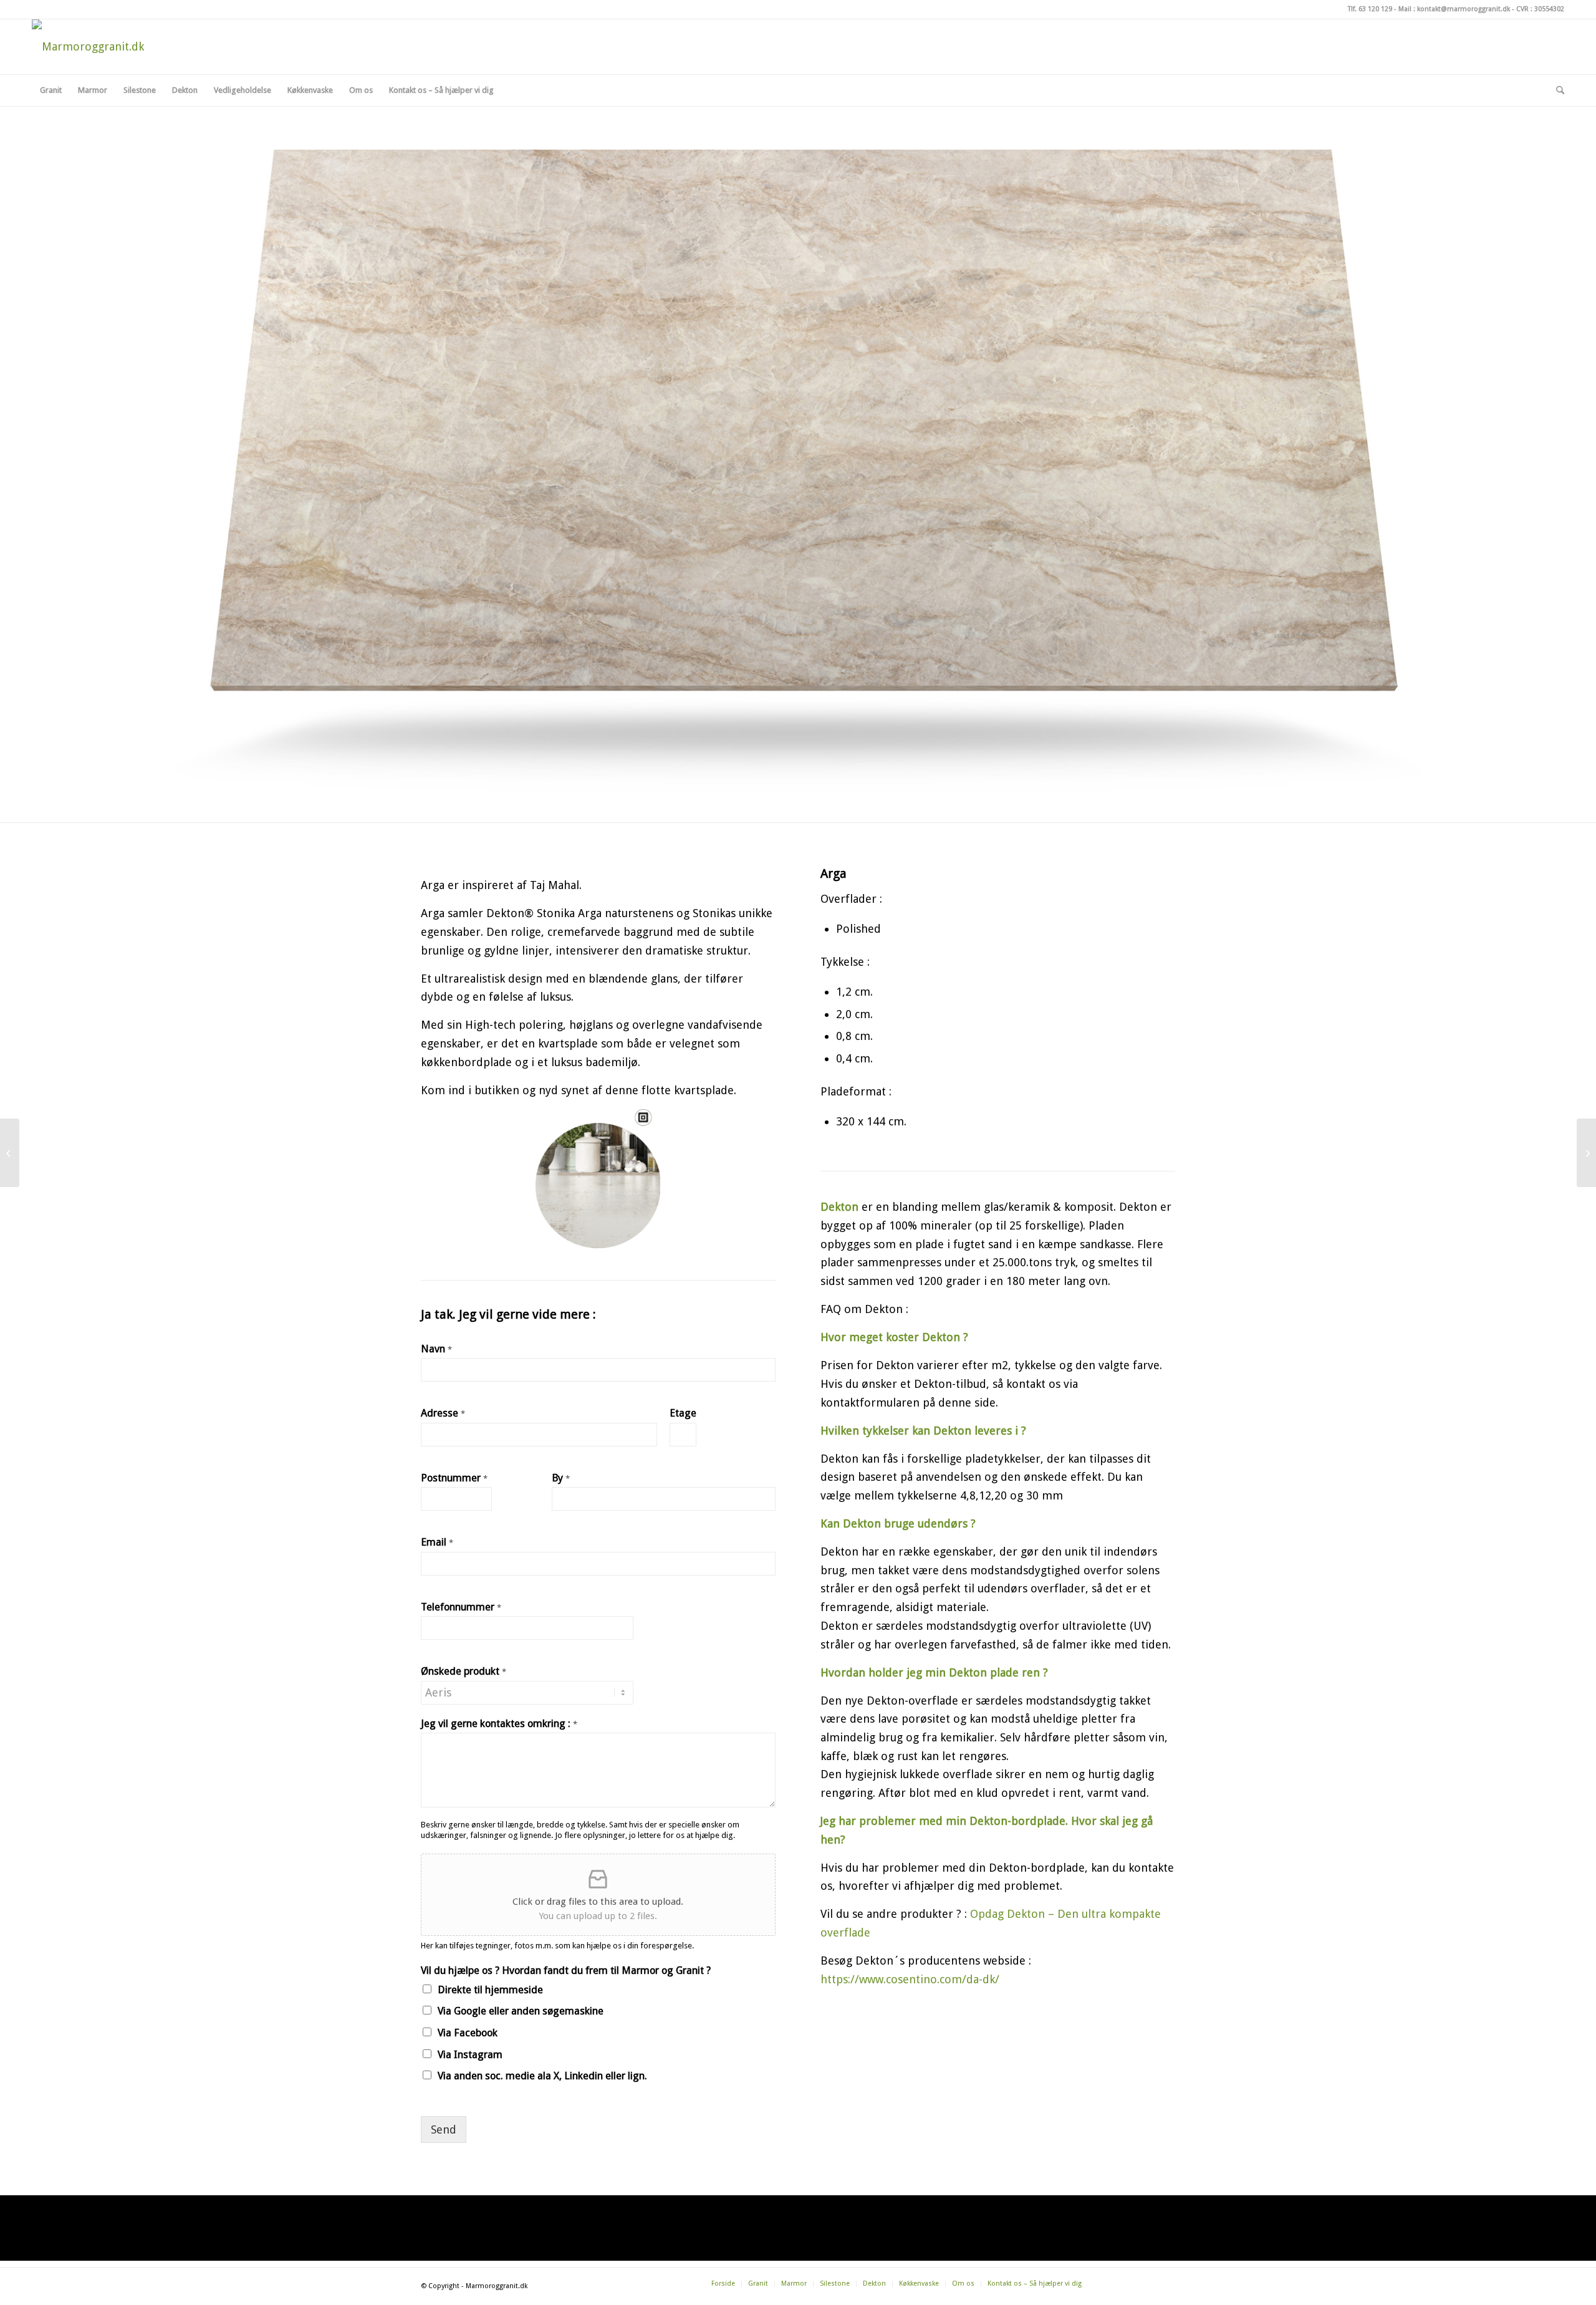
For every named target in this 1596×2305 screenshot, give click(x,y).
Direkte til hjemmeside (490, 1990)
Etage (683, 1413)
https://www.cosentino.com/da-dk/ (910, 1979)
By (561, 1478)
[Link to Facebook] (1499, 47)
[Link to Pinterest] (1536, 47)
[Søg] (1556, 90)
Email (437, 1542)
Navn (436, 1349)
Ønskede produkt (464, 1671)
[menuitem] (51, 90)
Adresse (443, 1413)
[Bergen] (1586, 1153)
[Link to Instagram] (1517, 47)
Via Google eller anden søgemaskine (521, 2011)
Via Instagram (470, 2055)
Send (444, 2129)
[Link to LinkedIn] (1555, 47)
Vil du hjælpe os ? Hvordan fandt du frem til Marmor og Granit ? (566, 1971)
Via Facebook (468, 2033)
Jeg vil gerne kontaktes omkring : (499, 1724)
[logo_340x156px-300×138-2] (88, 47)
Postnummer (454, 1478)
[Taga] (10, 1153)
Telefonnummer (461, 1607)
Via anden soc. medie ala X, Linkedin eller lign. (542, 2076)
